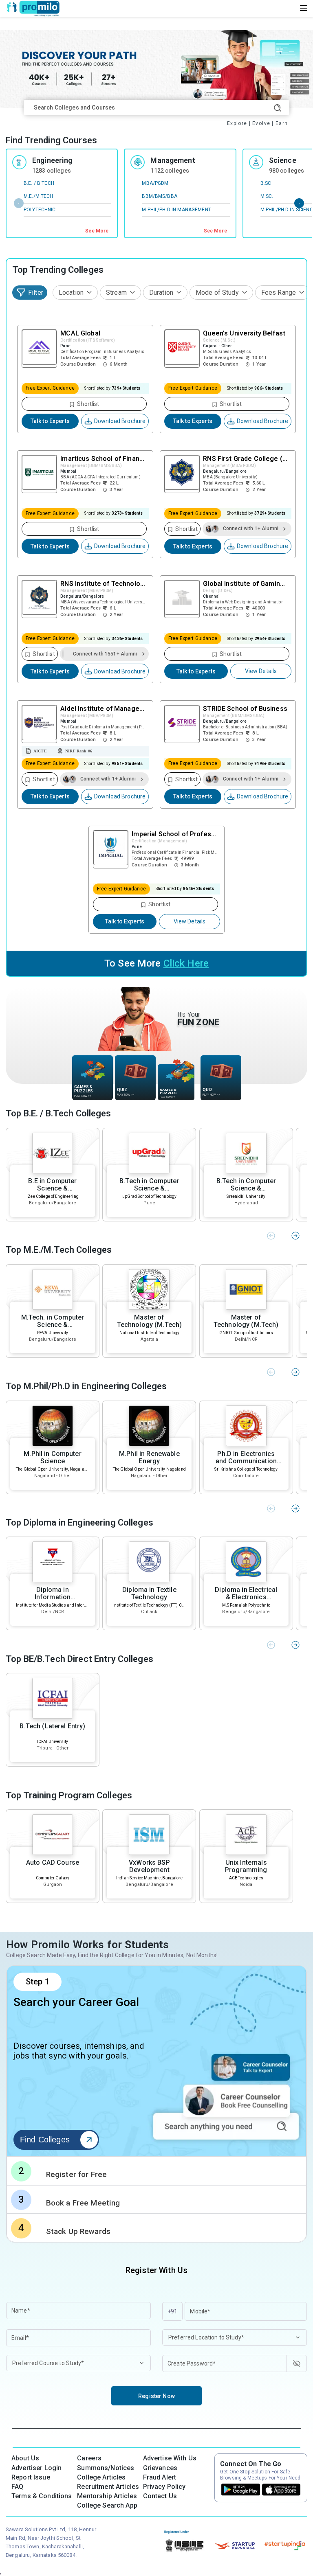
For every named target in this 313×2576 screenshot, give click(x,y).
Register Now (156, 2396)
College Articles (101, 2477)
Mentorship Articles (107, 2496)
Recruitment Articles (108, 2487)
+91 (172, 2311)
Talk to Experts (50, 421)
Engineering (52, 160)
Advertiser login (36, 2468)
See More (97, 231)
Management (173, 160)
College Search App (107, 2505)
